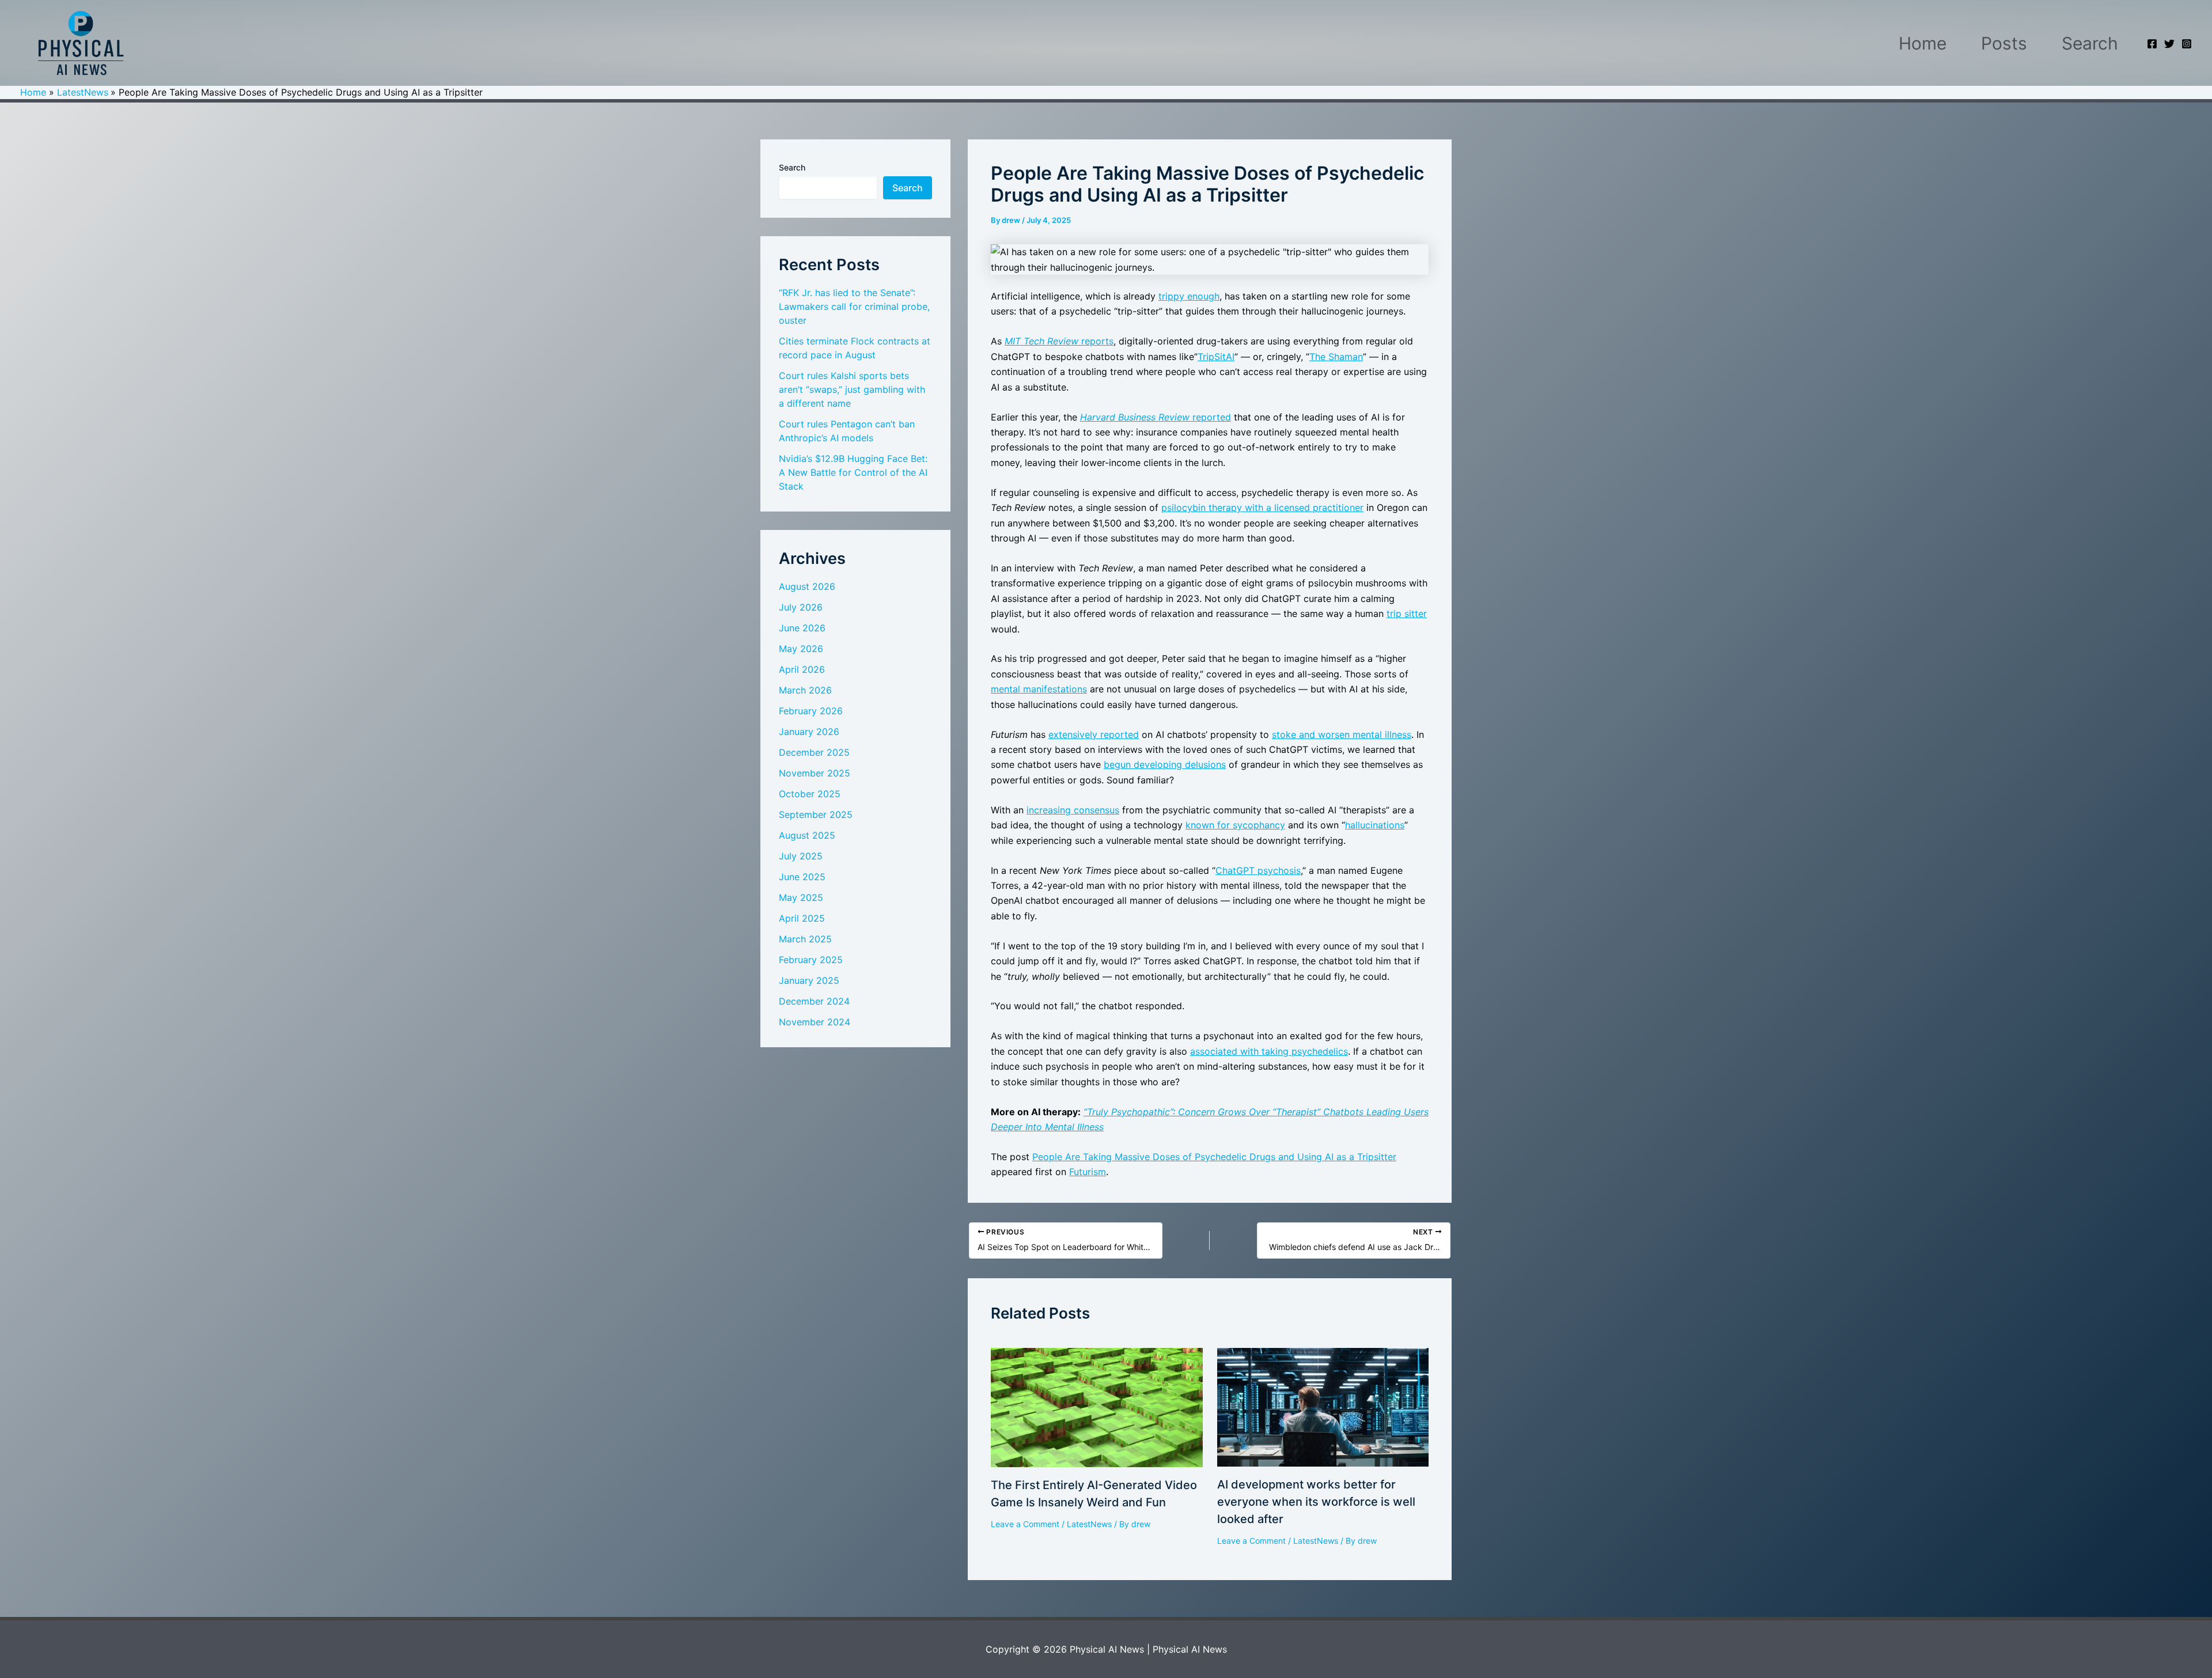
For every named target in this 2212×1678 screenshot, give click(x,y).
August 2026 (807, 586)
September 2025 (816, 815)
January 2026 (809, 732)
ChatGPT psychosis (1258, 870)
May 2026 (801, 649)
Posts (2004, 43)
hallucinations (1375, 825)
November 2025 (815, 773)
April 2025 (802, 918)
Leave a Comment (1025, 1524)
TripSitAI (1216, 357)
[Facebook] (2152, 44)
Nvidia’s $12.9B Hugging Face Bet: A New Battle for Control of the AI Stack (853, 472)
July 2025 (801, 856)
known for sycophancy (1235, 825)
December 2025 (814, 752)
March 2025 (805, 939)
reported (1156, 417)
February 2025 (811, 960)
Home (1923, 43)
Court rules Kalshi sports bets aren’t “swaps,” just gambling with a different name (852, 389)
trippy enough (1189, 296)
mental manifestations (1039, 689)
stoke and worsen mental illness (1342, 734)
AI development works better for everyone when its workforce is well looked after (1316, 1502)
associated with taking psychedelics (1269, 1051)
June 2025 (802, 877)
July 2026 (801, 607)
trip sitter (1407, 613)
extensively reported (1094, 734)
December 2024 (814, 1001)
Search (2090, 43)
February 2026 (811, 711)
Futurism (1088, 1172)
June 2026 (802, 628)
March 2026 (805, 690)
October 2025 (810, 794)
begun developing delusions (1165, 764)
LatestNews (1089, 1524)
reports (1059, 341)
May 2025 (801, 897)
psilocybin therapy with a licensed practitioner (1262, 507)
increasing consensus (1073, 810)
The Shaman (1336, 357)
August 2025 (807, 835)
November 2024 (815, 1022)
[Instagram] (2187, 44)
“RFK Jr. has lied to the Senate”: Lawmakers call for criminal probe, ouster (854, 306)
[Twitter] (2169, 44)
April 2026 (802, 669)
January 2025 (809, 980)
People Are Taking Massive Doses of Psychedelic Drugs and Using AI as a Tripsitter (1214, 1157)
